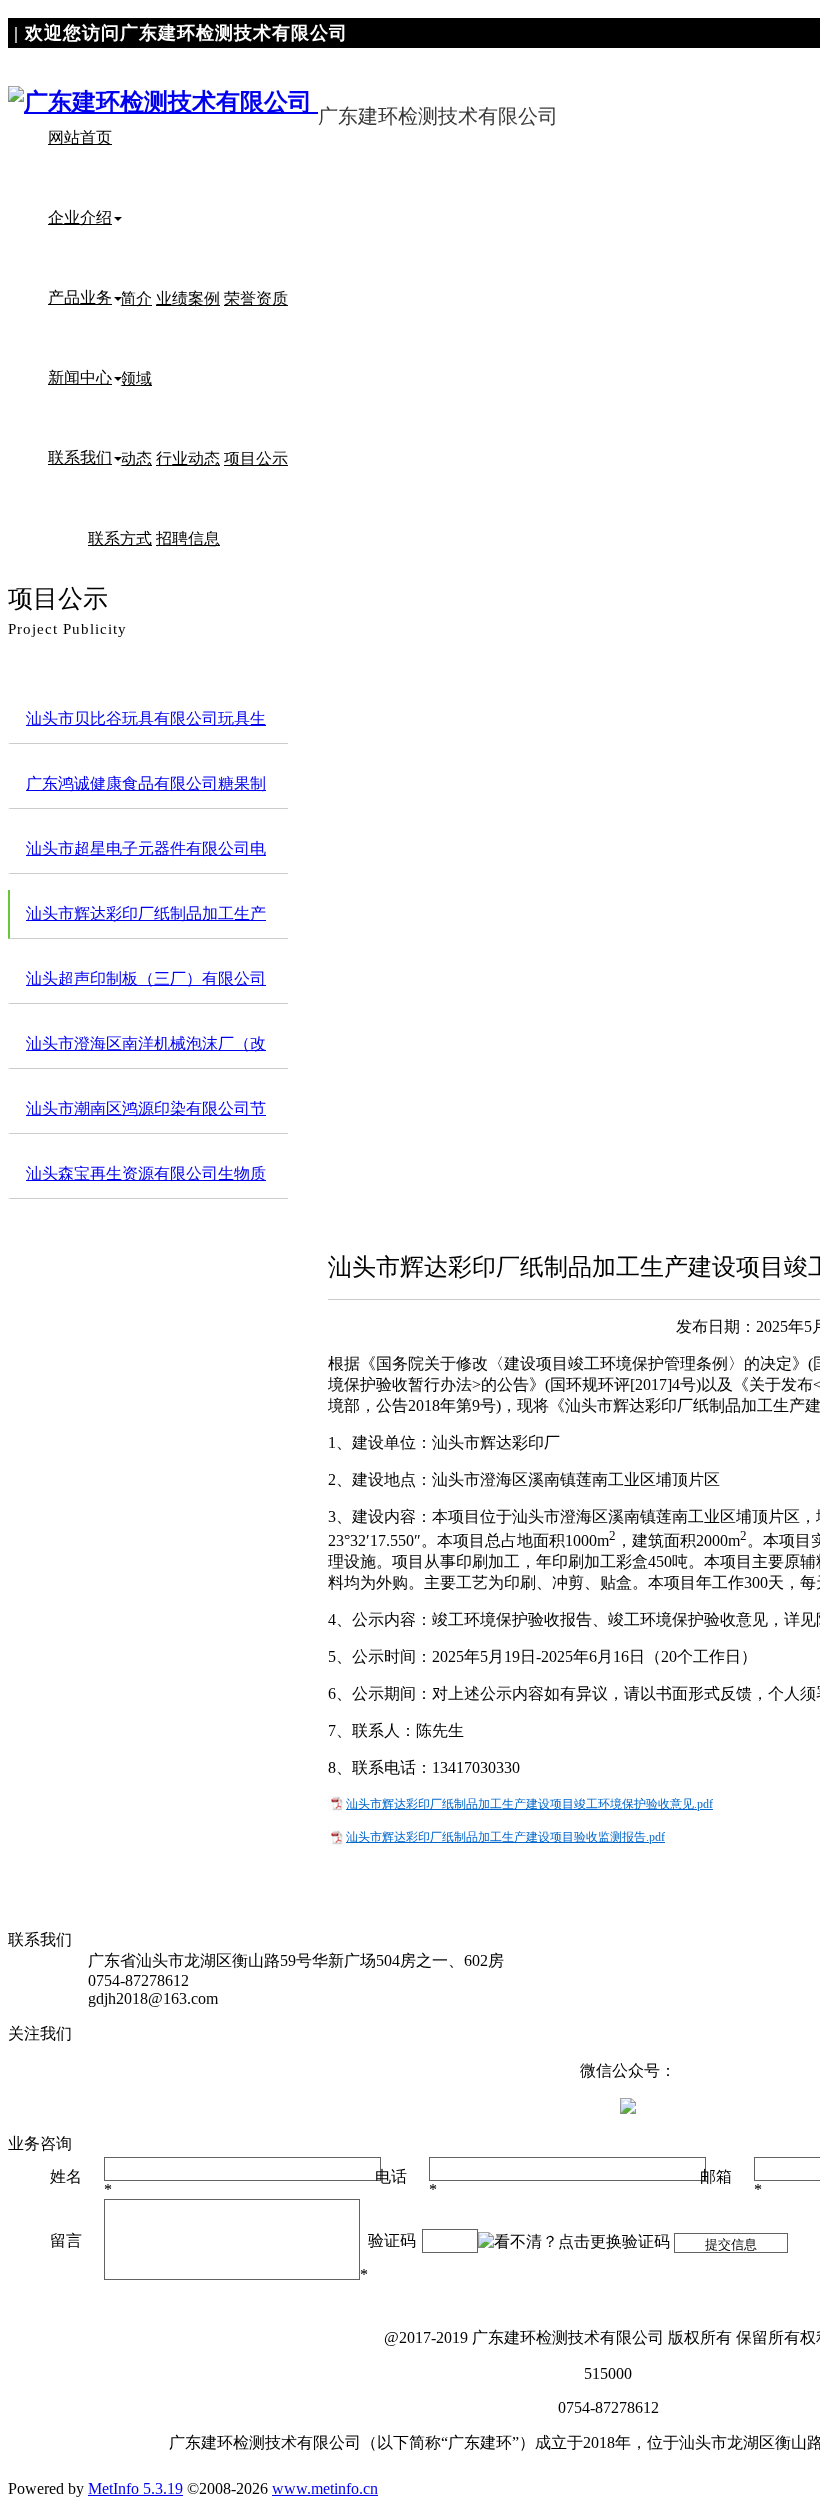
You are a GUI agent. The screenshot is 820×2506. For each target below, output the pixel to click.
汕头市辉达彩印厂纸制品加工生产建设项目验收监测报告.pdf (505, 1837)
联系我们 (80, 457)
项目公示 (256, 458)
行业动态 (188, 458)
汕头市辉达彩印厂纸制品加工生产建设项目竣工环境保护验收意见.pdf (529, 1804)
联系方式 (120, 538)
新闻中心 (80, 377)
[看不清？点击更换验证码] (574, 2242)
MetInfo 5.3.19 (135, 2488)
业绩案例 (188, 298)
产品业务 (80, 297)
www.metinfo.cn (325, 2488)
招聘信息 (188, 538)
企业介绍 (80, 217)
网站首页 (80, 137)
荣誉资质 (256, 298)
